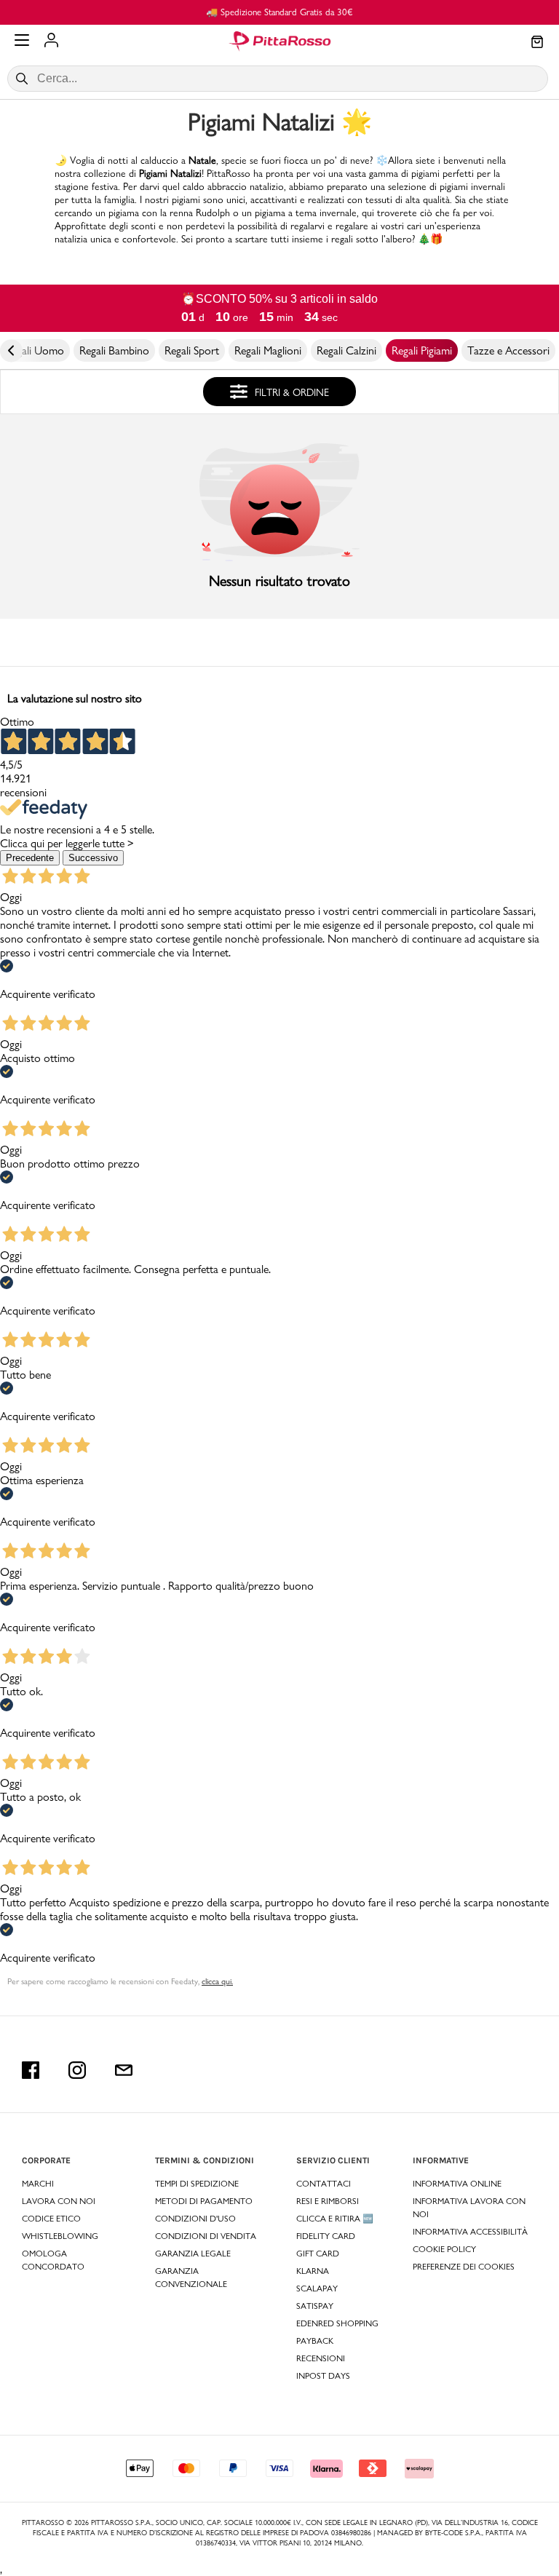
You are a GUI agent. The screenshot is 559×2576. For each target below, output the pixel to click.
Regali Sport (192, 350)
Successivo (93, 858)
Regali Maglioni (268, 350)
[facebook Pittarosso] (31, 2070)
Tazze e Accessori (508, 350)
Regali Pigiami (422, 350)
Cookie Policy (444, 2249)
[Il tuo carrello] (537, 43)
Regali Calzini (346, 350)
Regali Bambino (114, 350)
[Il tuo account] (51, 41)
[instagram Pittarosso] (77, 2070)
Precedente (30, 858)
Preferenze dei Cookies (464, 2267)
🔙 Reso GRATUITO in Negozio (444, 12)
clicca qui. (217, 1981)
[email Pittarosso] (124, 2070)
